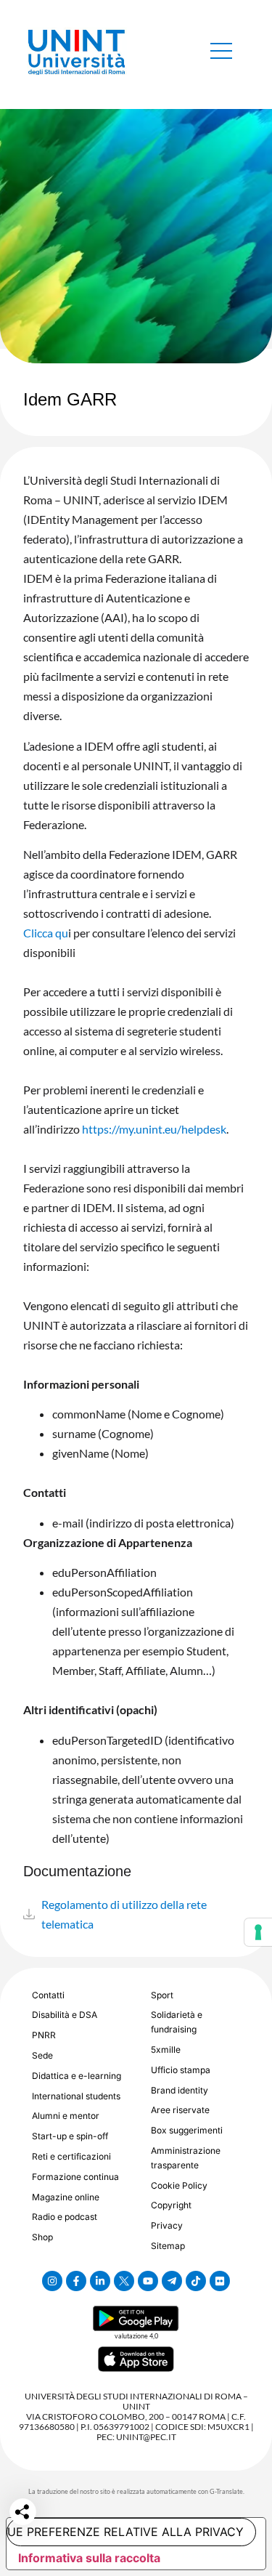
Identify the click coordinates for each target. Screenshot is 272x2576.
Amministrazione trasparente (186, 2158)
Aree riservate (180, 2110)
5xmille (166, 2050)
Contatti (48, 1995)
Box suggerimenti (187, 2130)
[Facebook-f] (76, 2281)
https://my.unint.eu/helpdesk (154, 1129)
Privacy (167, 2225)
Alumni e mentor (66, 2116)
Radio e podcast (65, 2217)
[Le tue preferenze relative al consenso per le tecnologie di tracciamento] (258, 1932)
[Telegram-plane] (172, 2281)
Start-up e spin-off (70, 2136)
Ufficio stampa (181, 2070)
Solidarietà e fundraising (177, 2022)
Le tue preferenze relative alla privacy (125, 2532)
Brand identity (180, 2090)
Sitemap (168, 2246)
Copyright (171, 2205)
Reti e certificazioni (71, 2156)
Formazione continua (75, 2177)
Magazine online (66, 2197)
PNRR (44, 2035)
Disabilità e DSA (65, 2015)
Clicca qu (46, 933)
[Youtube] (148, 2281)
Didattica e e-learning (77, 2076)
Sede (42, 2055)
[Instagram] (52, 2281)
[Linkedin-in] (100, 2281)
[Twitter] (124, 2281)
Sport (162, 1995)
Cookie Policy (179, 2185)
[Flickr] (220, 2281)
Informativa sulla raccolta (89, 2558)
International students (76, 2096)
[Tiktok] (196, 2281)
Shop (42, 2237)
